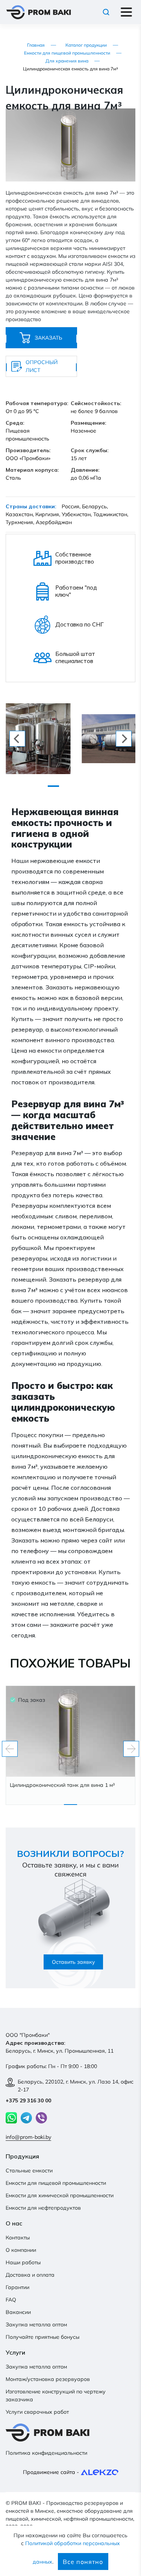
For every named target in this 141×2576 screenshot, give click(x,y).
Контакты (18, 2238)
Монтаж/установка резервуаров (48, 2379)
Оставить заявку (74, 1962)
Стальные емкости (29, 2171)
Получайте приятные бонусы (42, 2337)
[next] (124, 739)
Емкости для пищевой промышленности (56, 2183)
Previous (10, 1749)
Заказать (48, 338)
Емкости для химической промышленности (60, 2195)
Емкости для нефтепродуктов (43, 2208)
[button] (129, 115)
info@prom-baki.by (28, 2137)
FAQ (11, 2300)
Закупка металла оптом (36, 2324)
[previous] (17, 739)
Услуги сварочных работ (37, 2412)
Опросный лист (42, 366)
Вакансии (18, 2312)
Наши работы (23, 2262)
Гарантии (17, 2287)
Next (131, 1749)
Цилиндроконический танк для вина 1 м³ (62, 1785)
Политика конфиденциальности (46, 2453)
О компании (21, 2250)
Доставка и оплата (30, 2275)
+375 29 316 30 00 (28, 2100)
